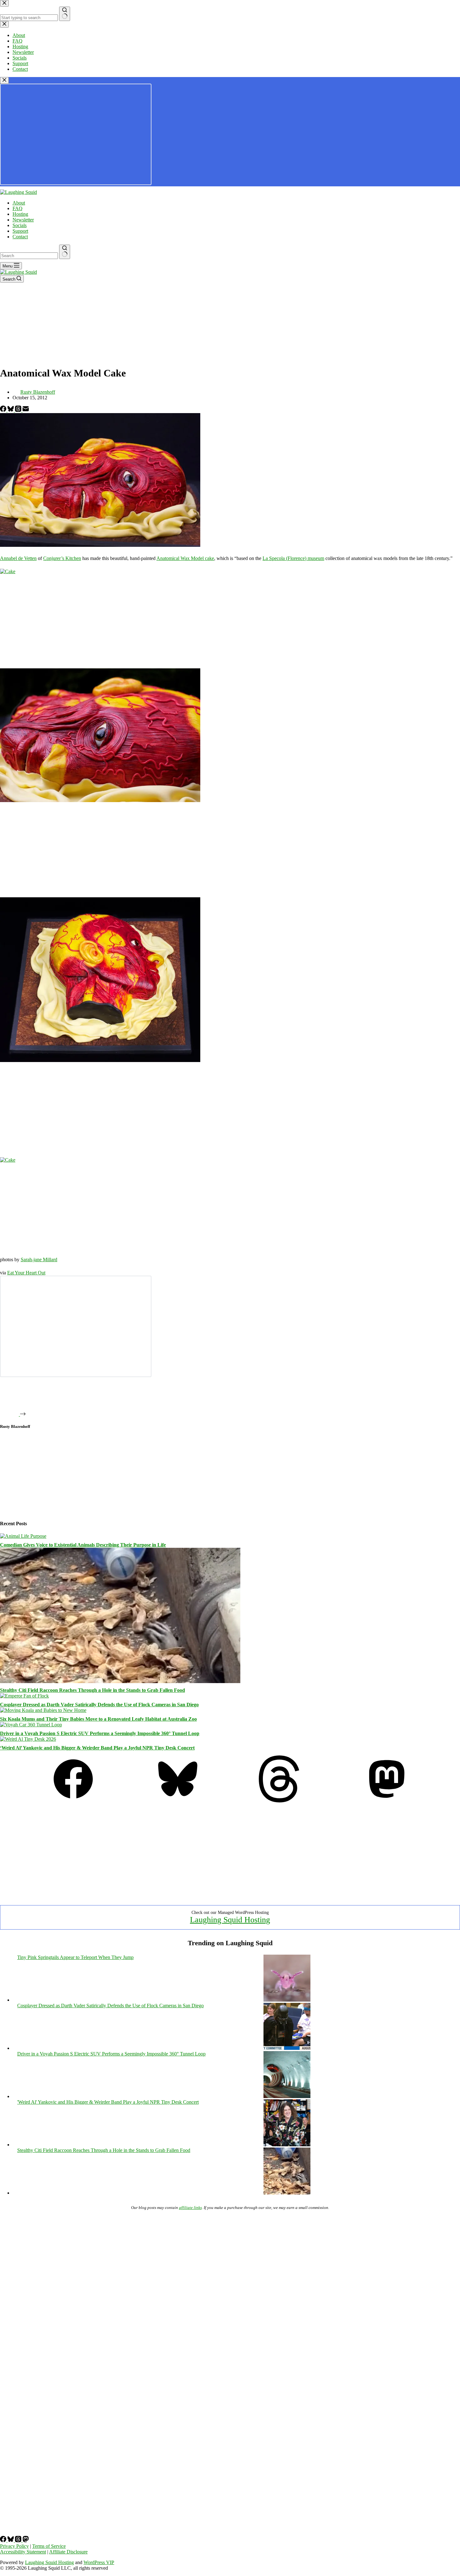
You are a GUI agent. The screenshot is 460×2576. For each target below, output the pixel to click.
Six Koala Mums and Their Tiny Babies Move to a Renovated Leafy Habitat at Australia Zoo (98, 1719)
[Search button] (65, 252)
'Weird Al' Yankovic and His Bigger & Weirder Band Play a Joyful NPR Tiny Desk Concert (108, 2102)
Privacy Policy (14, 2546)
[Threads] (19, 410)
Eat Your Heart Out (26, 1273)
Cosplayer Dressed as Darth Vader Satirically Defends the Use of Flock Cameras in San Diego (99, 1705)
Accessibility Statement (23, 2552)
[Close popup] (4, 80)
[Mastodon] (387, 1801)
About (19, 203)
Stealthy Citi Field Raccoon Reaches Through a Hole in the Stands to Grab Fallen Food (92, 1690)
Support (20, 231)
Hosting (20, 214)
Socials (20, 225)
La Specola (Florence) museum (293, 558)
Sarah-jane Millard (39, 1259)
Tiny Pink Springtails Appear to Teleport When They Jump (75, 1957)
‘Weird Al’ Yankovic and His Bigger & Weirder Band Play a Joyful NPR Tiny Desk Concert (97, 1748)
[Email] (26, 410)
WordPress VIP (99, 2562)
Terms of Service (49, 2546)
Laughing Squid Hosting (230, 1920)
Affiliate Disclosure (68, 2552)
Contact (20, 237)
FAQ (18, 208)
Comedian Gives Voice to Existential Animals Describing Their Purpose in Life (83, 1545)
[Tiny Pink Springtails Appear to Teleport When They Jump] (287, 2000)
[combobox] (29, 256)
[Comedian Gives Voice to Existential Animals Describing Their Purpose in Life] (23, 1536)
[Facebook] (4, 410)
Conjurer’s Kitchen (62, 558)
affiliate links (190, 2208)
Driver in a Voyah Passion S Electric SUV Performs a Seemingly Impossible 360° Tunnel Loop (100, 1733)
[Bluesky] (11, 410)
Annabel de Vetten (18, 558)
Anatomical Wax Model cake (185, 558)
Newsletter (23, 220)
